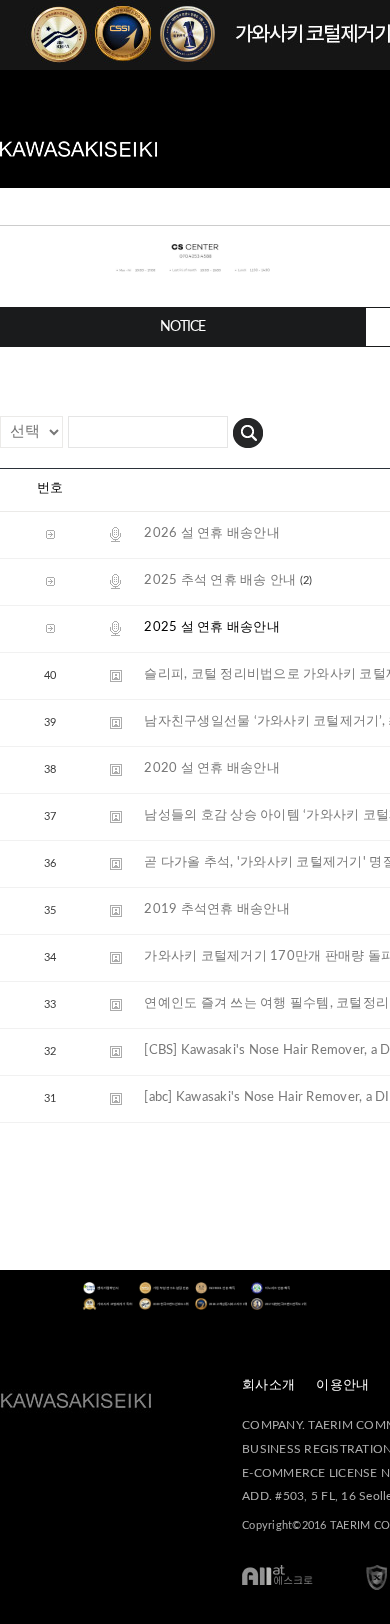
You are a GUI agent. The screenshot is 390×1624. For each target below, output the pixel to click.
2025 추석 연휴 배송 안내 (220, 580)
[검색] (248, 430)
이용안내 (342, 1385)
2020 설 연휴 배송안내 (212, 768)
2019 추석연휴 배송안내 (217, 909)
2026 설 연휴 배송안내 (212, 533)
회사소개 (268, 1385)
